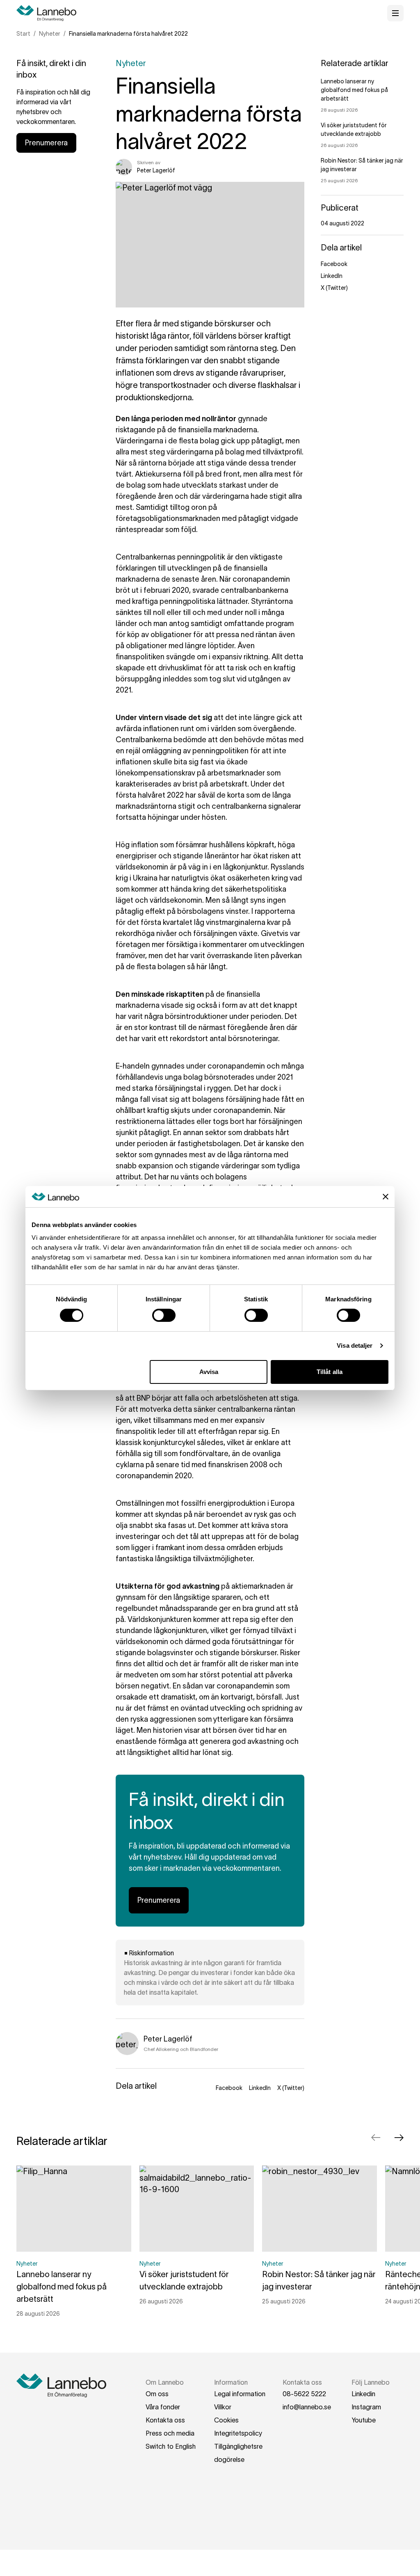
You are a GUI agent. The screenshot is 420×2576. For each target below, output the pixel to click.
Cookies (226, 2420)
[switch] (164, 1315)
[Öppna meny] (395, 13)
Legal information (240, 2394)
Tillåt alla (330, 1372)
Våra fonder (163, 2407)
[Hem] (49, 13)
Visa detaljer (355, 1345)
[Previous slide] (376, 2138)
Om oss (157, 2394)
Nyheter (50, 34)
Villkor (223, 2407)
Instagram (366, 2407)
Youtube (364, 2420)
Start (23, 34)
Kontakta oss (165, 2420)
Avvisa (209, 1372)
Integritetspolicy (238, 2433)
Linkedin (363, 2394)
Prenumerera (46, 143)
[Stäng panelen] (386, 1197)
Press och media (170, 2433)
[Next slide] (399, 2138)
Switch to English (171, 2446)
